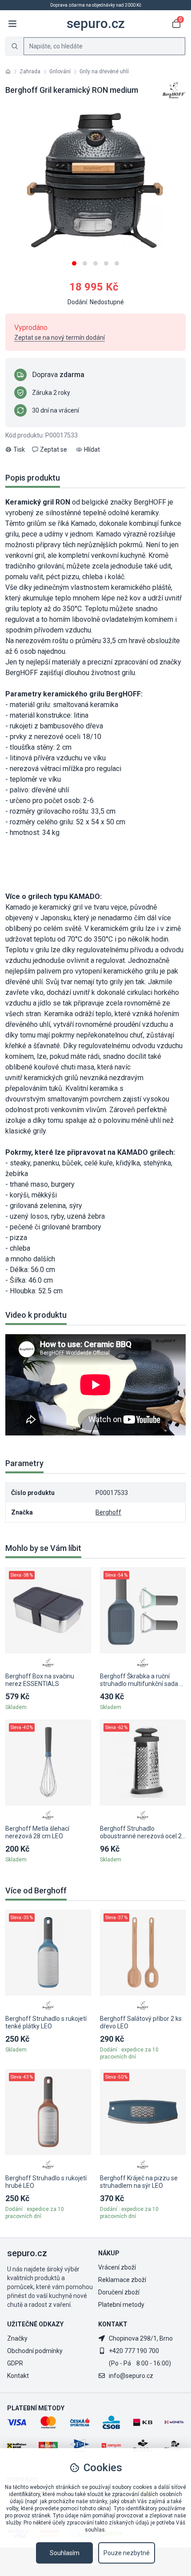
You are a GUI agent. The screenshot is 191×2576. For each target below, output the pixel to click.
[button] (74, 260)
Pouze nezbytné (127, 2553)
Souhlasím (65, 2553)
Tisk (19, 449)
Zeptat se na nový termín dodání (60, 338)
